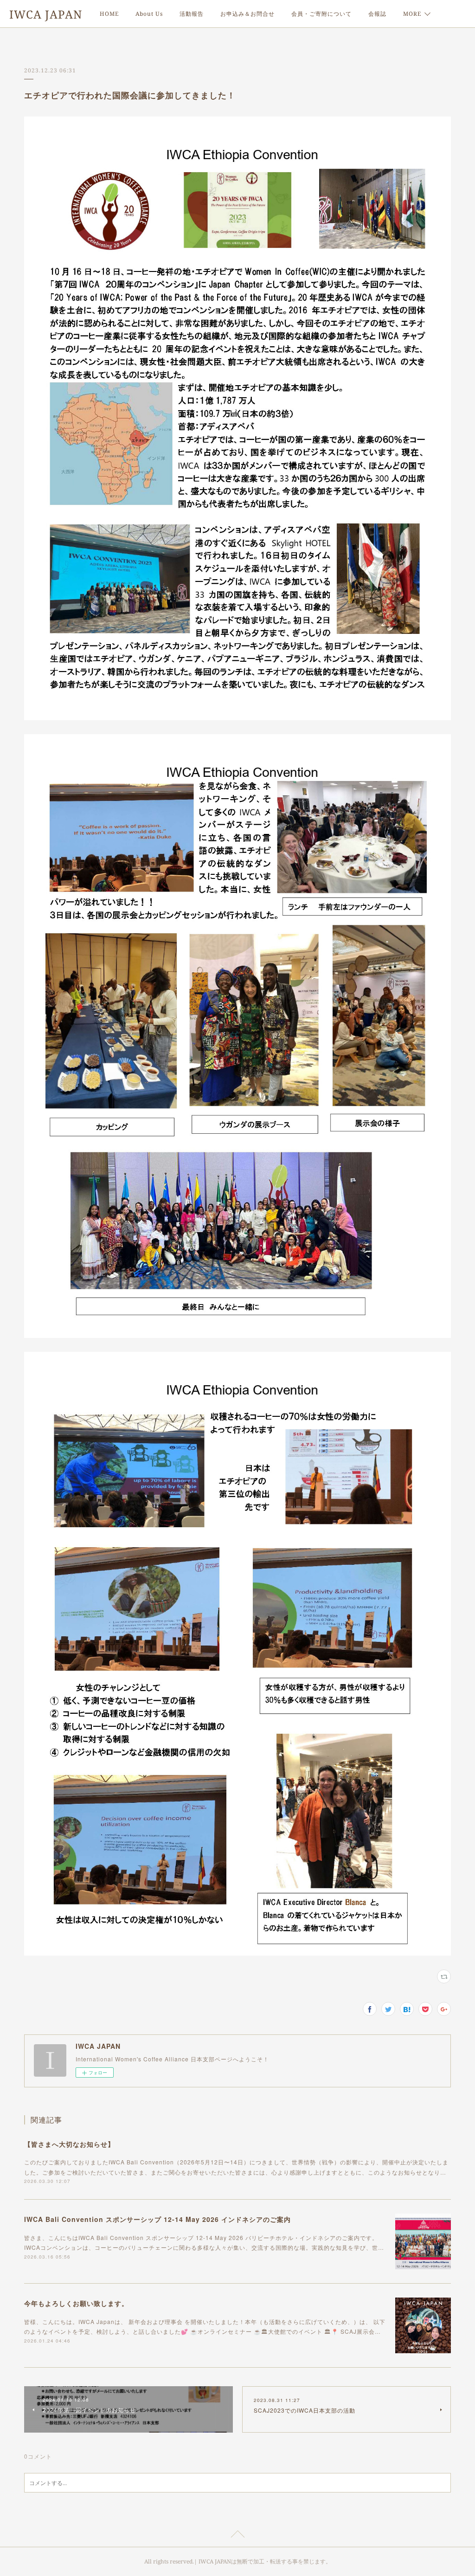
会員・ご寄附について (321, 14)
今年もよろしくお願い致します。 (76, 2303)
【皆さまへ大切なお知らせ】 (69, 2144)
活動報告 (192, 14)
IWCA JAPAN (46, 14)
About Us (149, 14)
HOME (109, 14)
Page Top (237, 2536)
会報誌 (377, 14)
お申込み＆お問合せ (247, 14)
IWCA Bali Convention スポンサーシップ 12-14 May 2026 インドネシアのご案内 (157, 2219)
